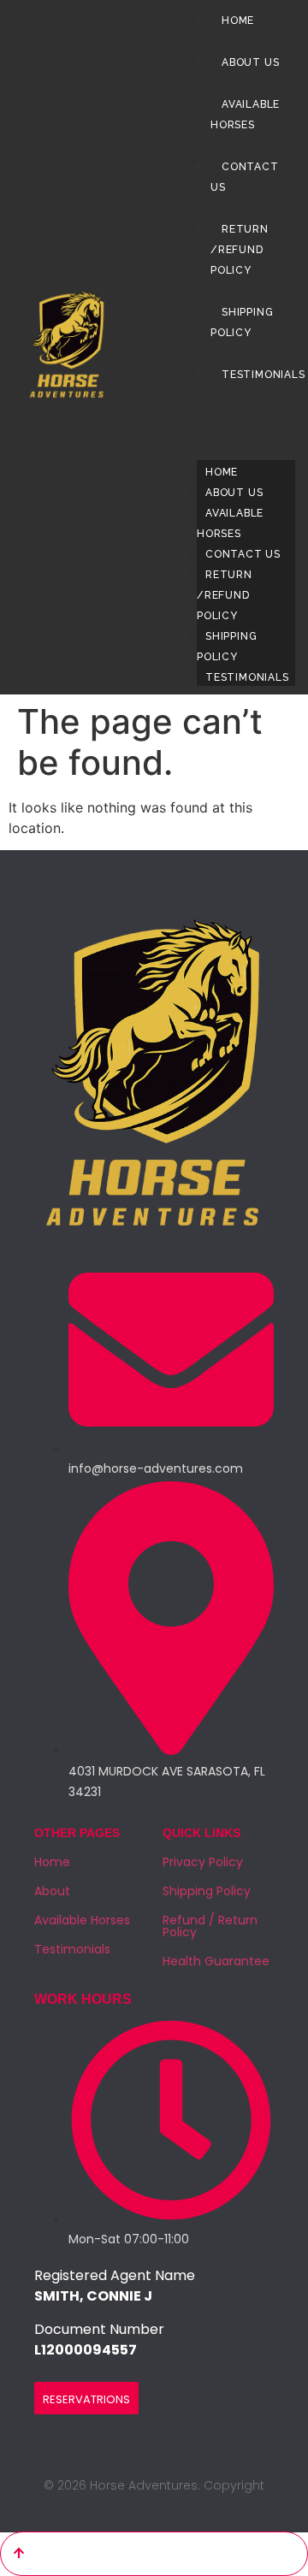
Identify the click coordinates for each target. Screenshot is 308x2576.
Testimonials (247, 677)
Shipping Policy (242, 322)
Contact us (243, 554)
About (52, 1891)
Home (222, 472)
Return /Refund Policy (225, 595)
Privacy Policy (203, 1862)
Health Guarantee (216, 1961)
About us (234, 493)
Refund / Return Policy (210, 1926)
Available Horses (245, 115)
